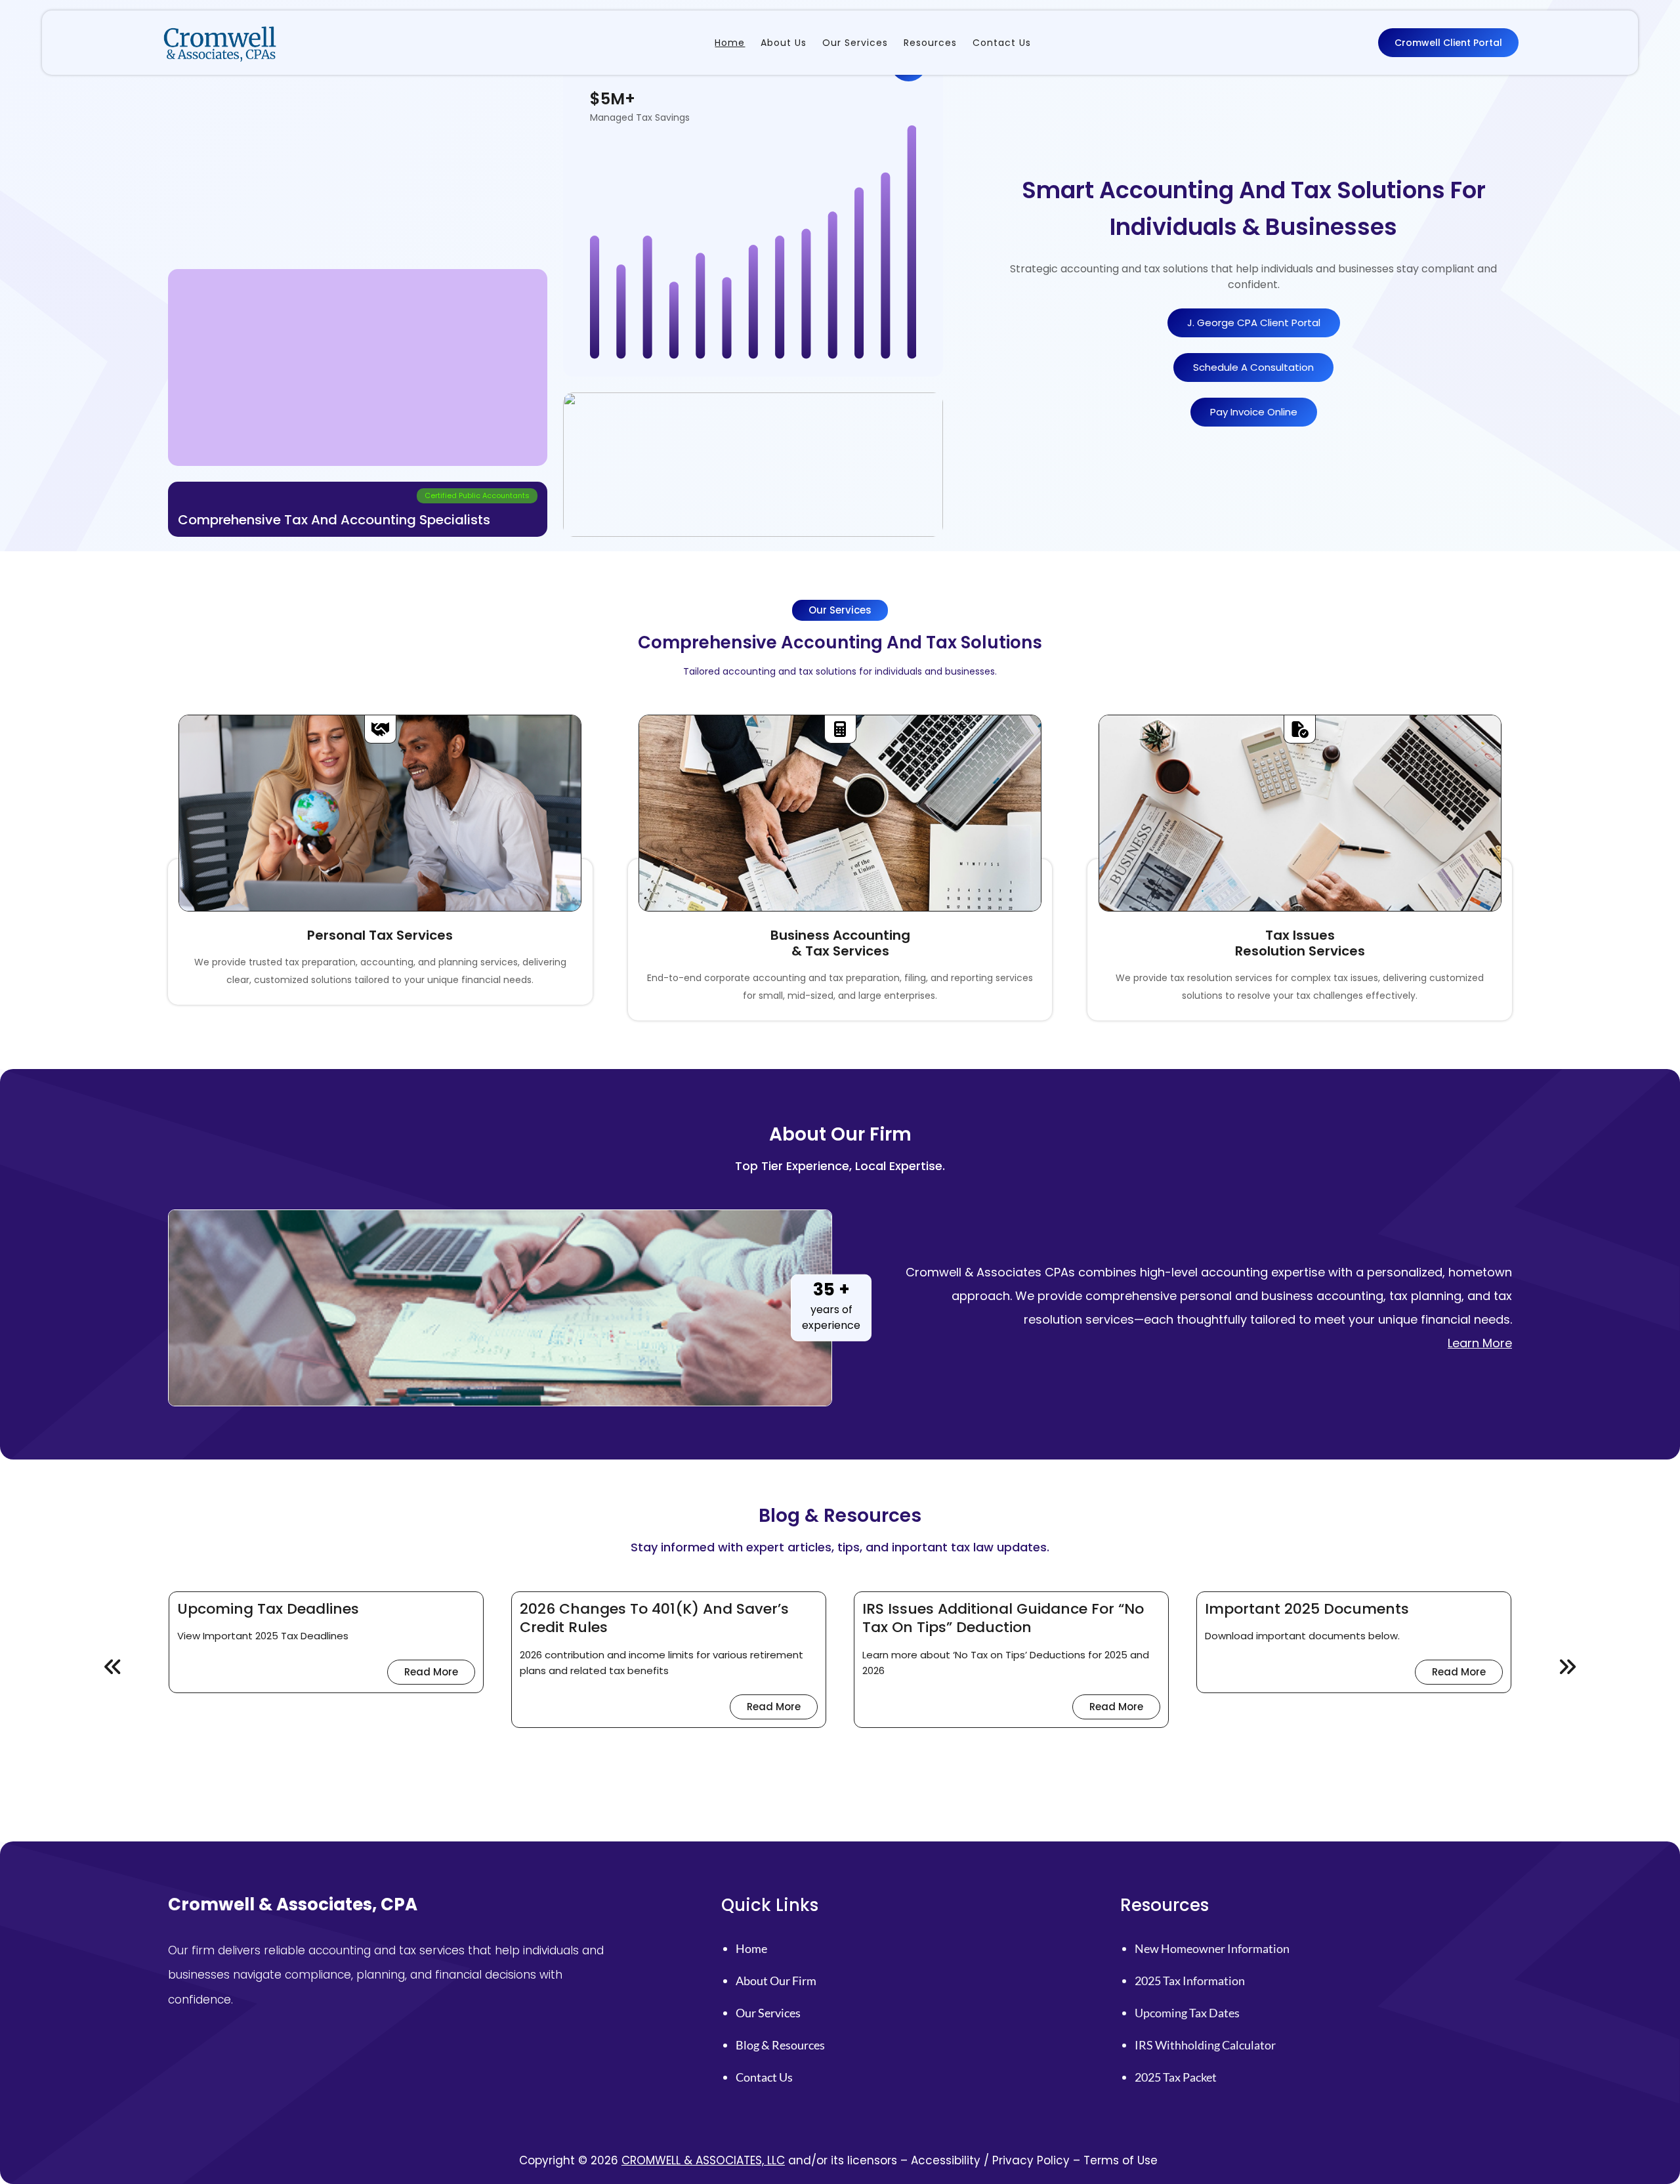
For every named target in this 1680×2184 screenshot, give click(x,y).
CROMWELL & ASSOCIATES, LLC (703, 2160)
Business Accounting (840, 935)
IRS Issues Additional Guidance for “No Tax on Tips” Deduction (1003, 1619)
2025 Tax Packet (1176, 2077)
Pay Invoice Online (1254, 412)
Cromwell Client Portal (1448, 43)
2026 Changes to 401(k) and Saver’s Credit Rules (654, 1619)
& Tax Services (840, 951)
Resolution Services (1300, 951)
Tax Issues (1300, 935)
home (751, 1948)
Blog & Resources (780, 2045)
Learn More (1480, 1343)
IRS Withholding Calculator (1205, 2045)
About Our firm (776, 1981)
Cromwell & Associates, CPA (293, 1904)
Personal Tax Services (380, 935)
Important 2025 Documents (1307, 1609)
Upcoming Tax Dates (1187, 2013)
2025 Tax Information (1190, 1981)
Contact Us (764, 2077)
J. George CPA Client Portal (1254, 323)
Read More (440, 1674)
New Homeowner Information (1212, 1948)
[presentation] (114, 1668)
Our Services (768, 2013)
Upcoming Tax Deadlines (268, 1609)
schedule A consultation (1253, 367)
